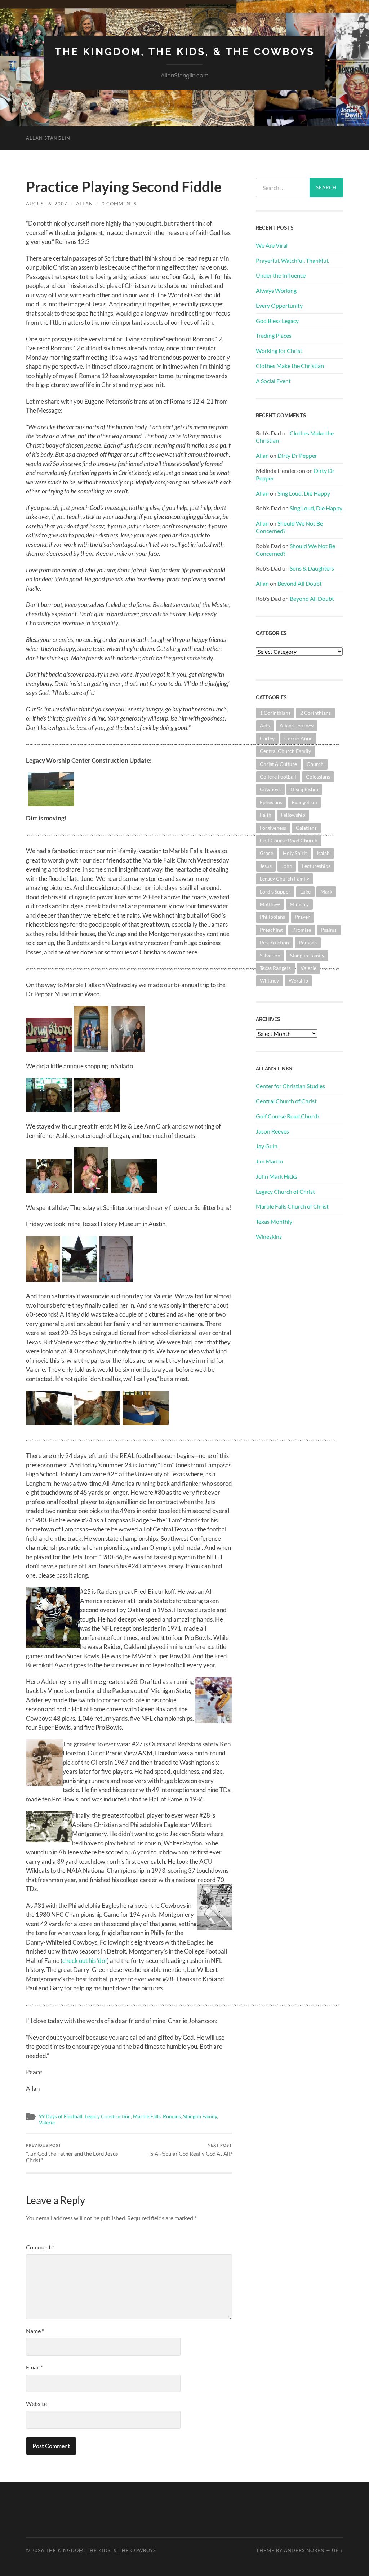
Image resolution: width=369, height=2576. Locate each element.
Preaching (271, 930)
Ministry (299, 904)
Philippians (272, 917)
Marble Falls (147, 2116)
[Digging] (51, 788)
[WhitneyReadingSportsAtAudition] (146, 1423)
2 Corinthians (315, 713)
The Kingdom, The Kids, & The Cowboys (185, 52)
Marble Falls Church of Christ (292, 1206)
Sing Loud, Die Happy (304, 493)
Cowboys (270, 789)
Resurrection (274, 942)
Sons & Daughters (312, 568)
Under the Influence (281, 275)
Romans (172, 2116)
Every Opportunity (279, 305)
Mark (326, 892)
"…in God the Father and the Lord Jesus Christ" (72, 2153)
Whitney (269, 981)
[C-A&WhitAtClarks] (49, 1191)
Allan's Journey (297, 725)
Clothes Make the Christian (290, 366)
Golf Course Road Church (289, 840)
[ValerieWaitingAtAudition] (97, 1423)
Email (34, 2367)
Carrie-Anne (298, 738)
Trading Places (274, 335)
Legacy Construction (108, 2116)
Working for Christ (279, 351)
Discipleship (304, 789)
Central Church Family (285, 751)
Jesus (266, 866)
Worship (298, 981)
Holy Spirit (295, 853)
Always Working (276, 290)
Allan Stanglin (48, 138)
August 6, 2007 (47, 204)
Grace (266, 853)
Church (315, 764)
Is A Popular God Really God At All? (191, 2150)
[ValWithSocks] (91, 1191)
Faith (266, 815)
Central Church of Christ (286, 1101)
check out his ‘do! (85, 1961)
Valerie (47, 2123)
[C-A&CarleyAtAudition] (49, 1423)
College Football (278, 777)
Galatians (306, 828)
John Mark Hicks (277, 1176)
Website (36, 2404)
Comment (40, 2247)
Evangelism (304, 802)
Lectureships (316, 866)
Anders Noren (304, 2550)
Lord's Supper (275, 892)
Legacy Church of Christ (285, 1191)
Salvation (270, 955)
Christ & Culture (278, 764)
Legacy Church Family (284, 879)
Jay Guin (267, 1146)
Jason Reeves (272, 1131)
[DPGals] (91, 1050)
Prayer (302, 917)
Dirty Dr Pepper (297, 455)
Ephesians (271, 802)
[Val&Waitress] (128, 1050)
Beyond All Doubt (300, 583)
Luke (305, 892)
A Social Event (273, 381)
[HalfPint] (97, 1110)
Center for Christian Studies (290, 1086)
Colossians (318, 777)
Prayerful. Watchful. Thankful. (292, 260)
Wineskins (269, 1236)
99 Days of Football (61, 2116)
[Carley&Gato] (134, 1191)
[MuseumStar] (79, 1280)
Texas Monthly (274, 1221)
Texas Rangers (275, 968)
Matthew (270, 904)
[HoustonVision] (116, 1280)
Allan (85, 204)
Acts (265, 725)
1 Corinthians (275, 713)
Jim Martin (269, 1161)
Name (35, 2331)
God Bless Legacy (277, 321)
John (287, 866)
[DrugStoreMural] (49, 1050)
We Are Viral (272, 245)
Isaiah (323, 853)
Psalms (329, 930)
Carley (267, 738)
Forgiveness (273, 828)
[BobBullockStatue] (43, 1280)
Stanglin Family (200, 2116)
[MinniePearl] (49, 1110)
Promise (302, 930)
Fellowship (293, 815)
